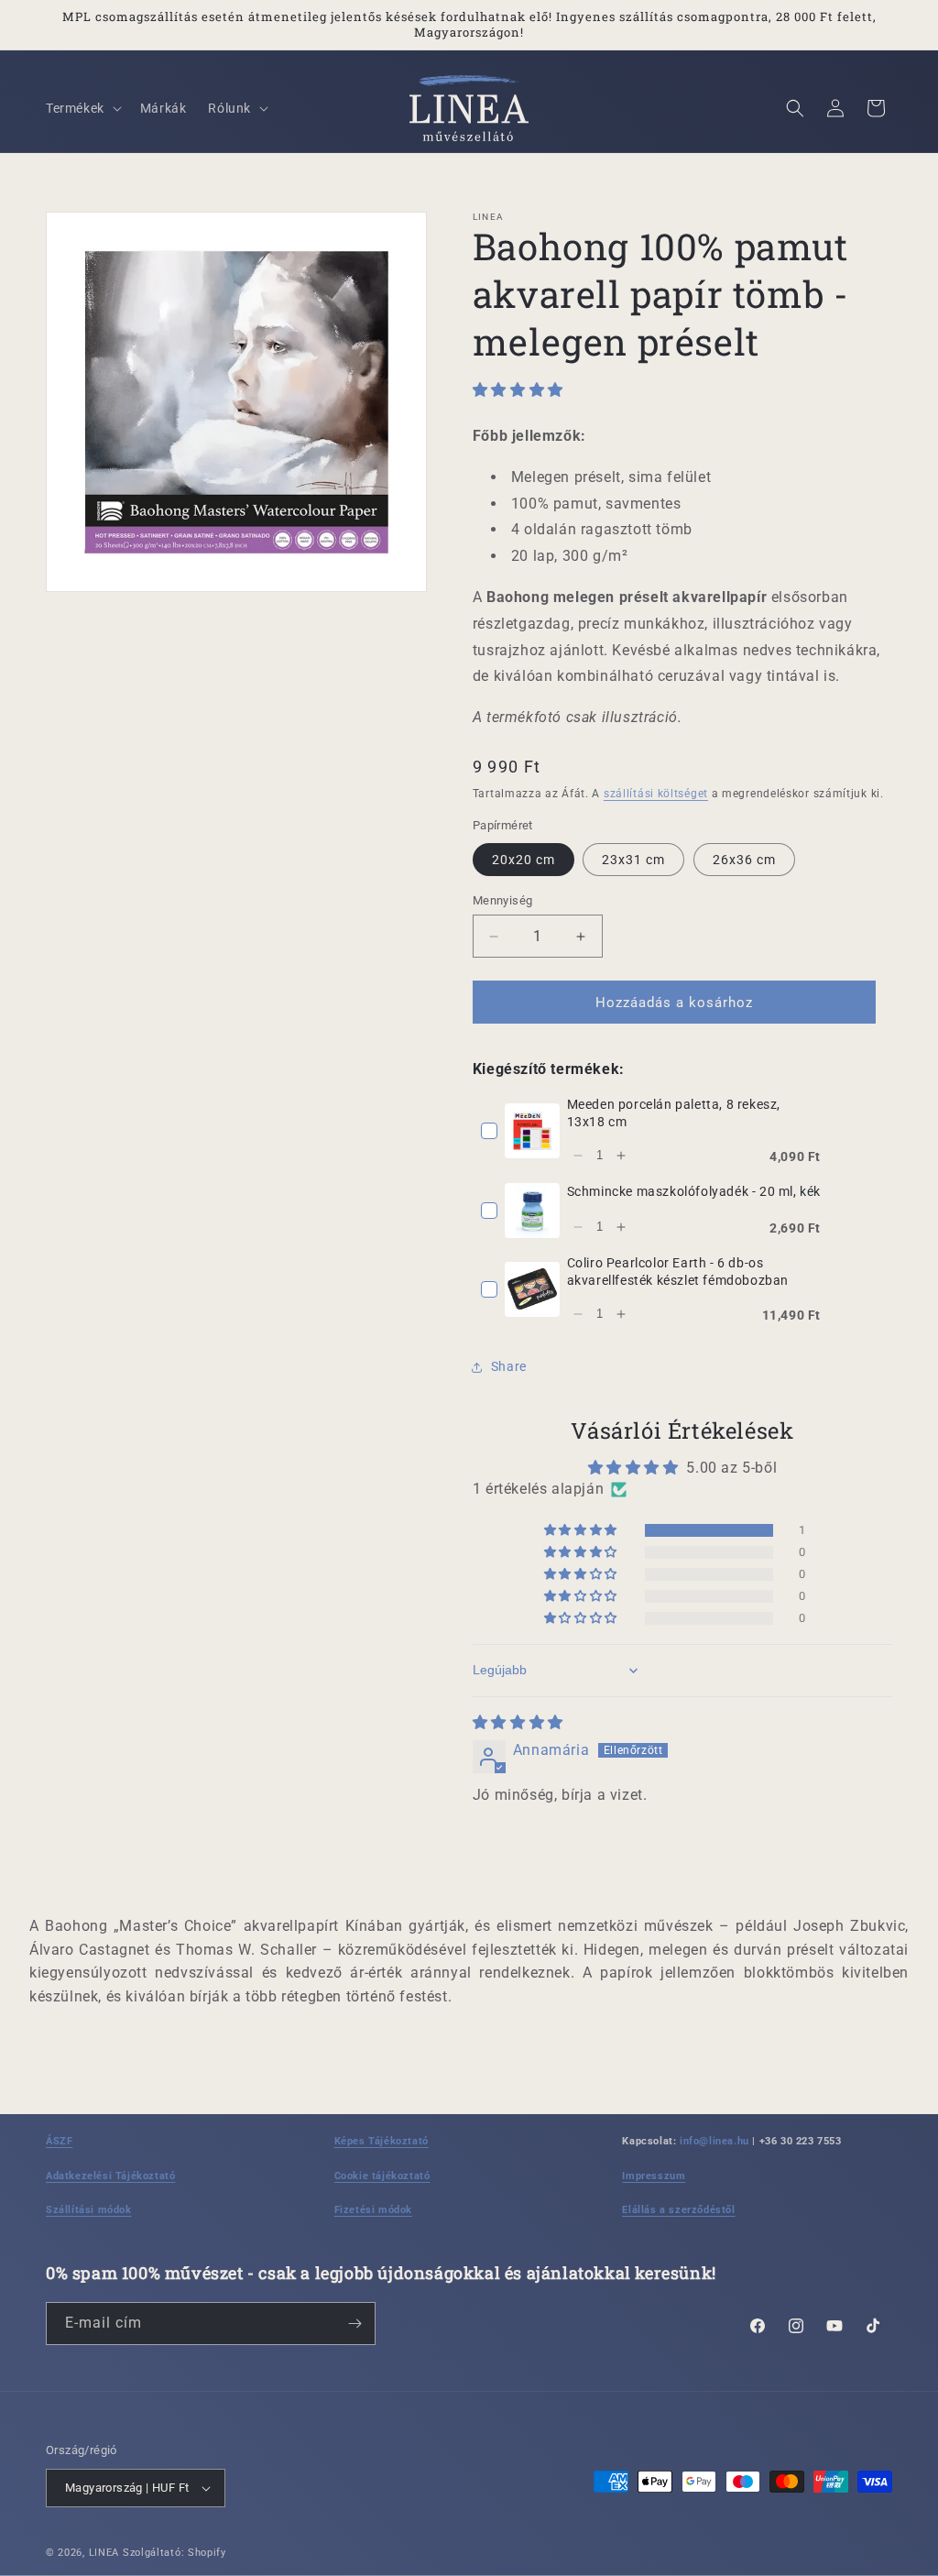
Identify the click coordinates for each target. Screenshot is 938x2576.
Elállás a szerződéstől (678, 2210)
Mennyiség (503, 900)
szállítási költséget (656, 794)
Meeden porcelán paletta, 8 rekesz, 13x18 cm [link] (674, 1113)
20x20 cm (524, 860)
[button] (82, 108)
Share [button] (509, 1366)
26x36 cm (744, 860)
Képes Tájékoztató (382, 2141)
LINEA (104, 2553)
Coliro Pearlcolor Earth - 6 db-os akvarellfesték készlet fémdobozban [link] (678, 1272)
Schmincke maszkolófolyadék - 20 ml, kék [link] (694, 1191)
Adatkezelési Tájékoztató (110, 2176)
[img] (518, 1722)
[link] (532, 1131)
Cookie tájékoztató (382, 2176)
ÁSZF (59, 2141)
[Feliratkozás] (354, 2324)
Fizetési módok (373, 2210)
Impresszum (654, 2176)
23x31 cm (633, 860)
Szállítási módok (89, 2210)
